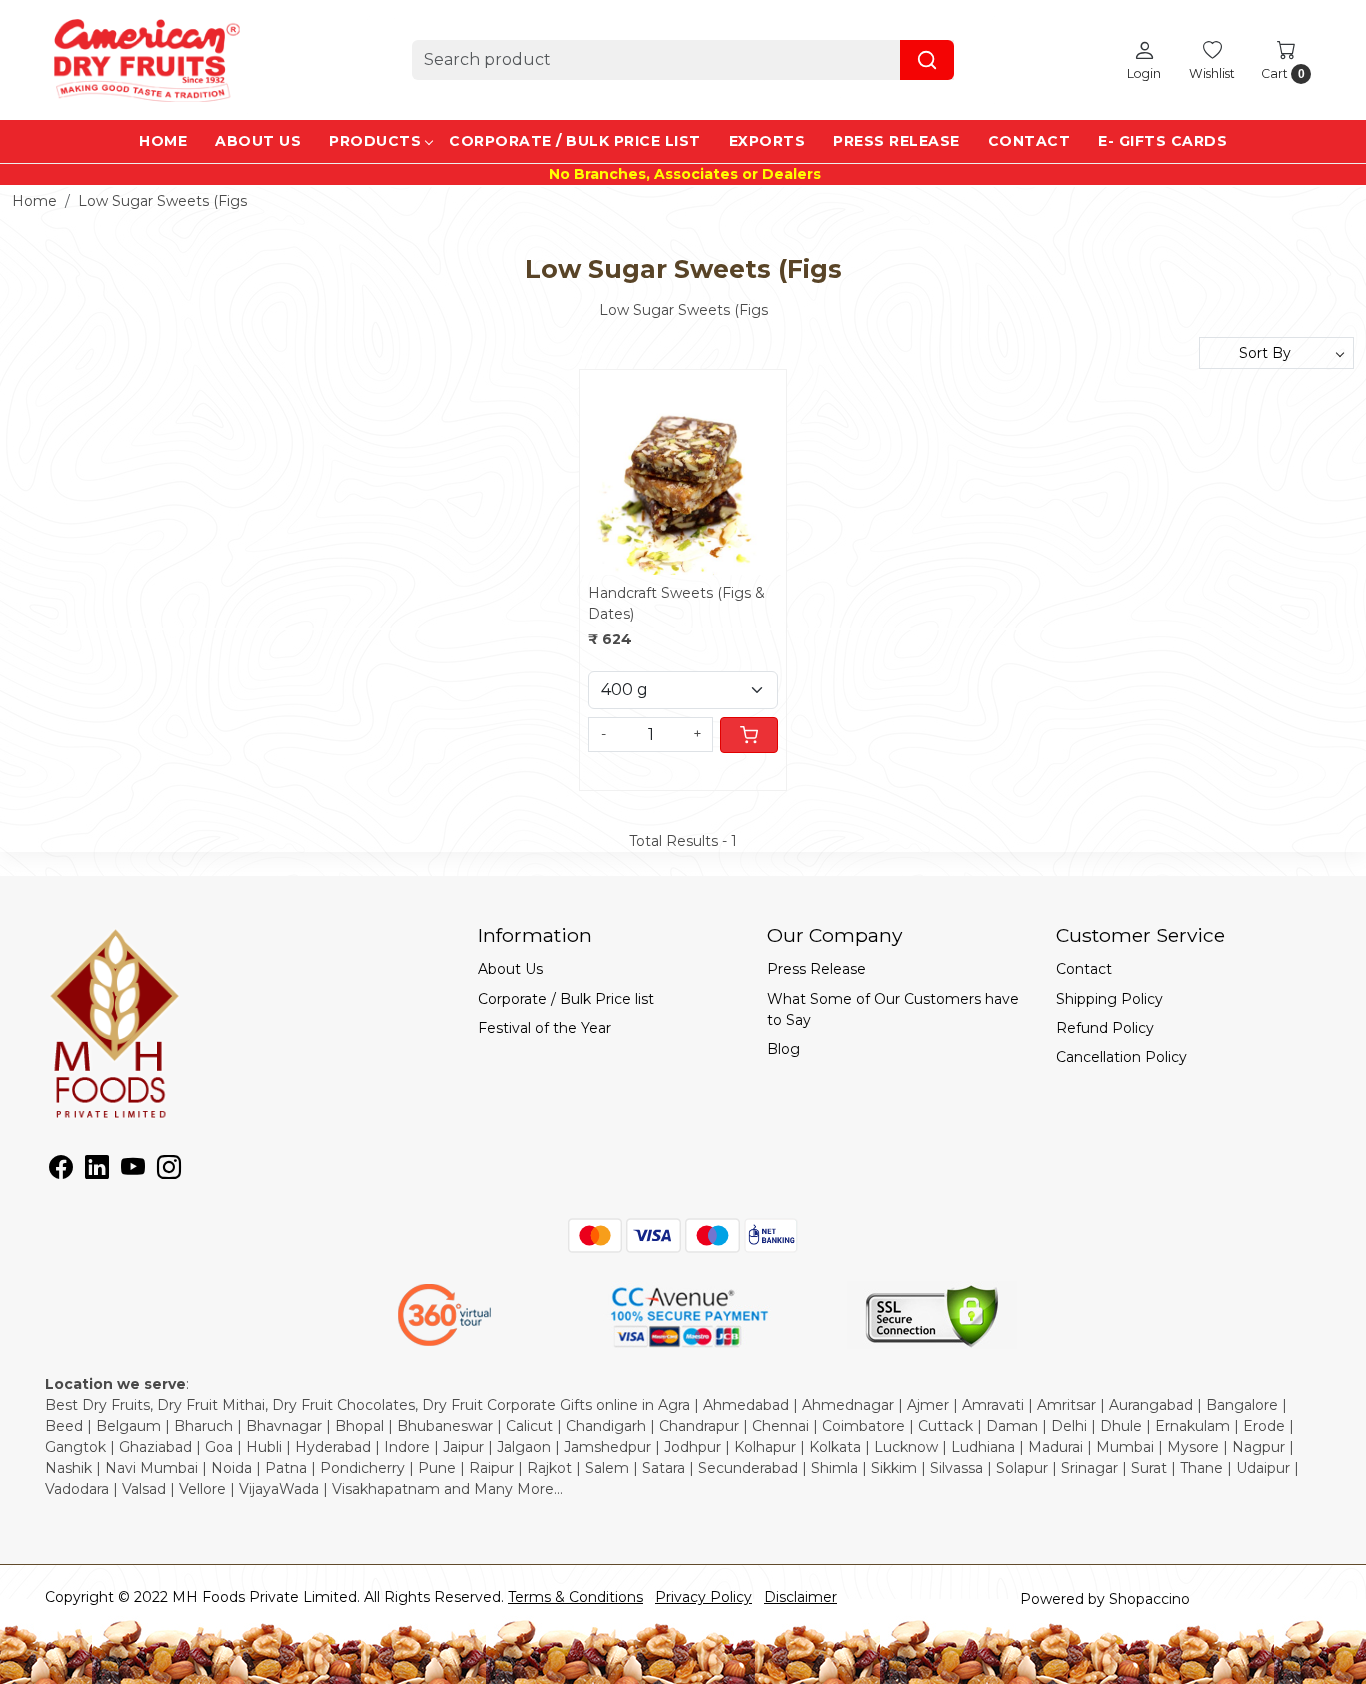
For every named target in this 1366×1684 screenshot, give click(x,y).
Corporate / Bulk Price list (575, 141)
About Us (258, 141)
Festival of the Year (544, 1028)
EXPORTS (767, 141)
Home (163, 141)
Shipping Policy (1109, 999)
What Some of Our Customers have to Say (893, 1009)
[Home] (145, 60)
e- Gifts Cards (1162, 141)
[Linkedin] (97, 1171)
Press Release (896, 141)
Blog (783, 1049)
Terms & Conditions (575, 1597)
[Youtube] (133, 1171)
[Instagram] (169, 1171)
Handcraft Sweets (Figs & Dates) (676, 603)
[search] (927, 60)
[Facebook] (61, 1171)
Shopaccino (1149, 1599)
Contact (1029, 141)
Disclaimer (800, 1597)
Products (375, 141)
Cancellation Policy (1121, 1057)
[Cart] (749, 735)
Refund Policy (1105, 1028)
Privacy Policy (703, 1597)
